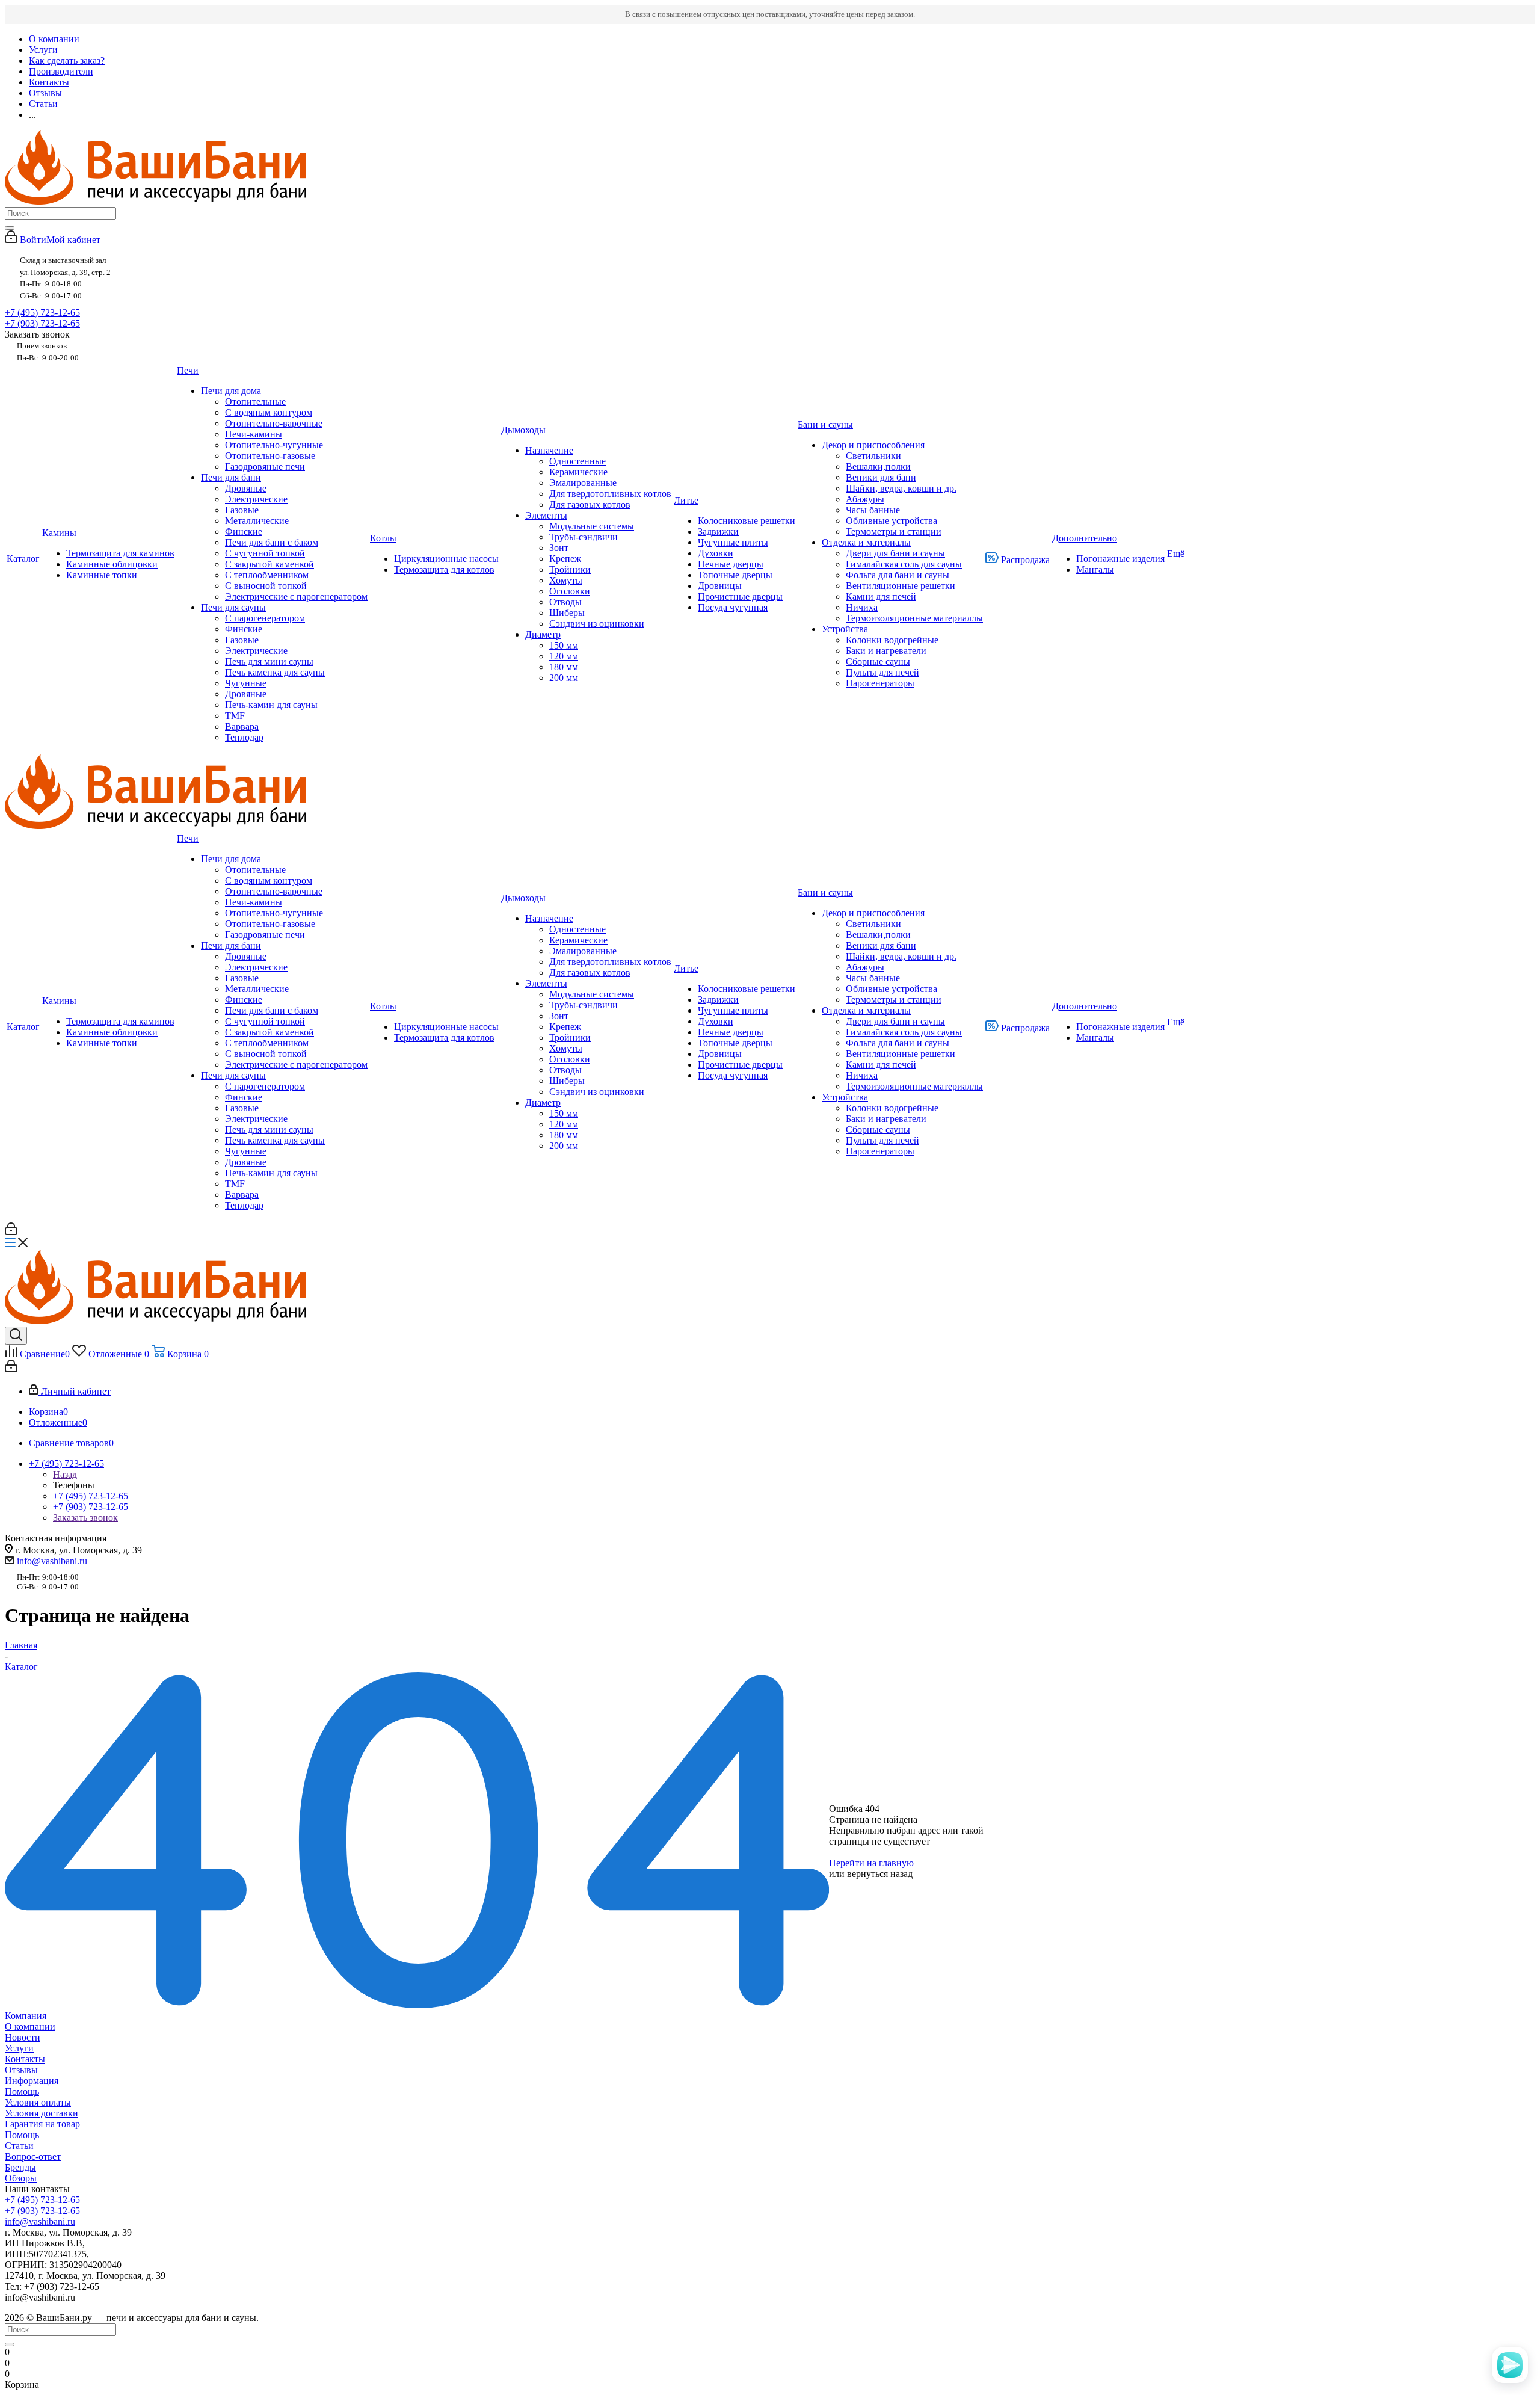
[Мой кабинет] (11, 1232)
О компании (30, 2027)
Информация (32, 2081)
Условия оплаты (38, 2102)
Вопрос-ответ (33, 2156)
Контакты (25, 2059)
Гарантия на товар (42, 2124)
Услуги (19, 2048)
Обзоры (21, 2178)
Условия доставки (42, 2113)
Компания (26, 2016)
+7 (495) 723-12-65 (42, 313)
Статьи (19, 2146)
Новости (23, 2037)
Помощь (22, 2091)
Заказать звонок (85, 1518)
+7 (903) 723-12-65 (42, 323)
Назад (65, 1474)
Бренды (20, 2167)
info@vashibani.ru (52, 1561)
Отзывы (21, 2070)
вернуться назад (880, 1874)
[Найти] (10, 228)
